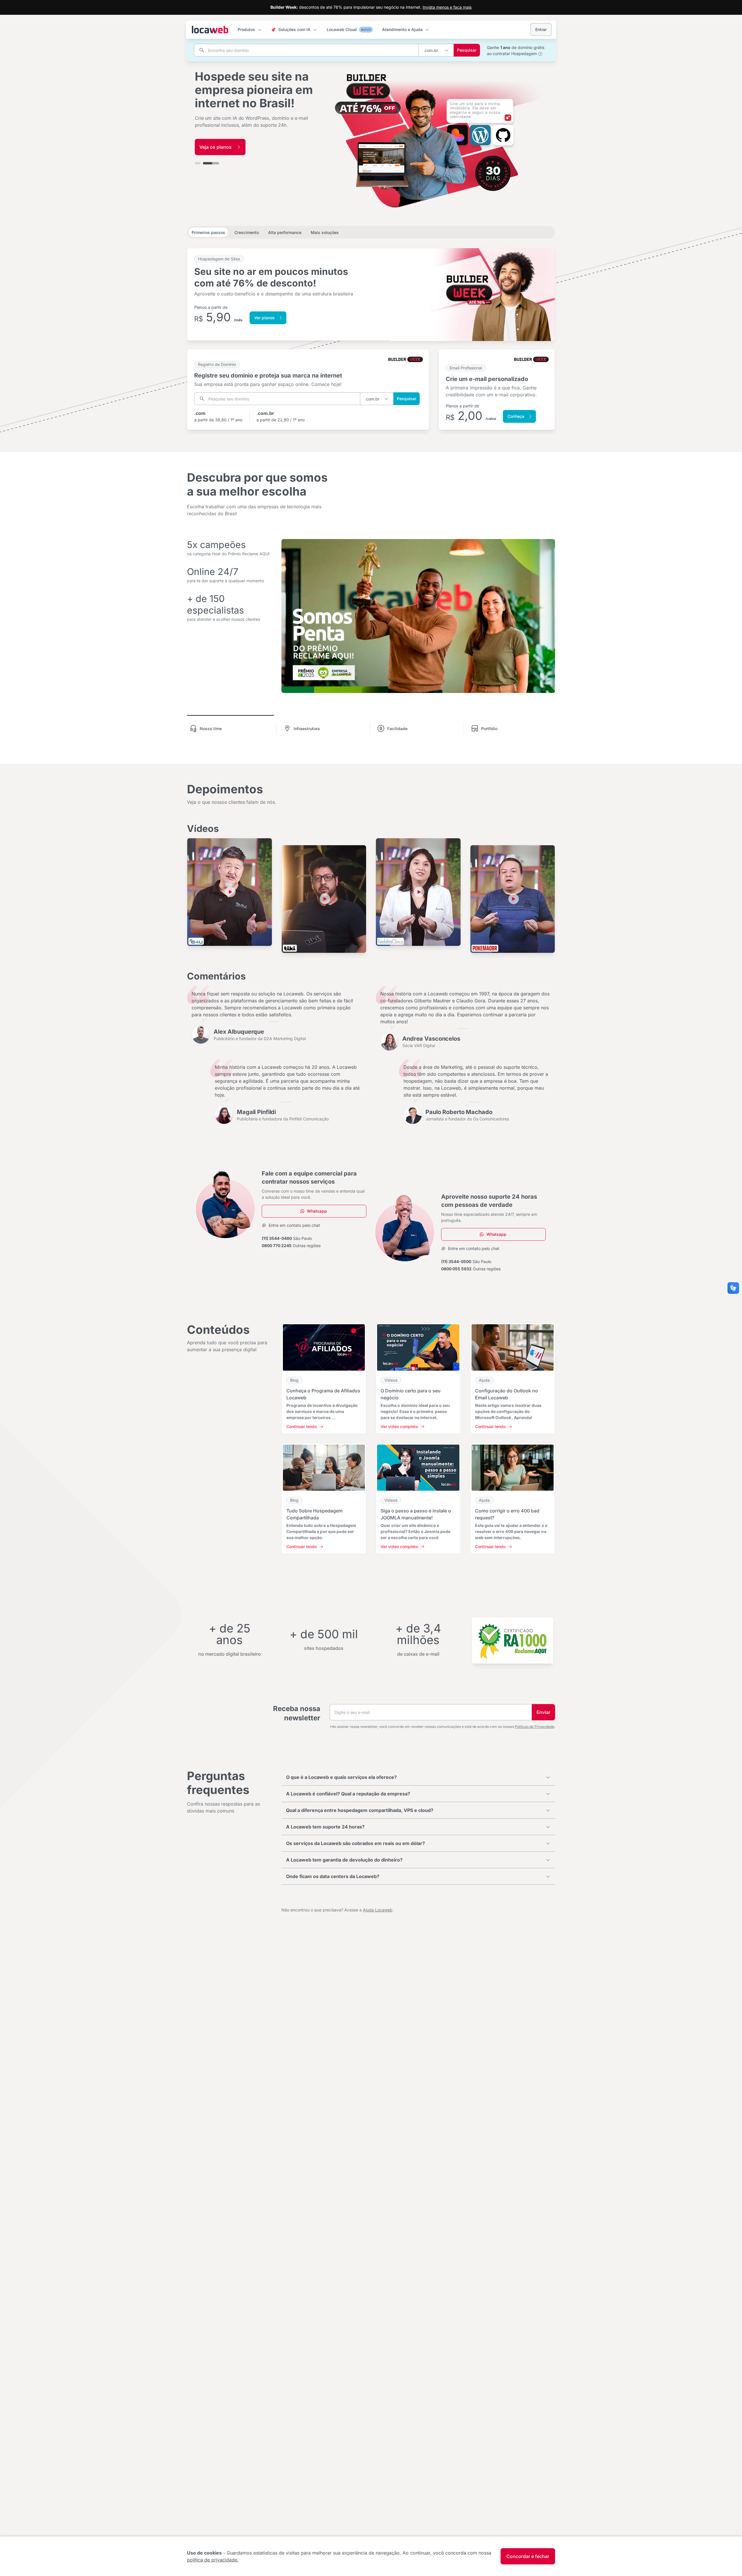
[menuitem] (250, 30)
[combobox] (436, 50)
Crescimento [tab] (247, 232)
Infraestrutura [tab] (307, 729)
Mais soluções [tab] (325, 232)
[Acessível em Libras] (733, 1288)
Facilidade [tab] (397, 729)
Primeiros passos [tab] (208, 232)
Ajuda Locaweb (378, 1910)
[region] (371, 115)
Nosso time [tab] (211, 729)
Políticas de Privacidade (534, 1727)
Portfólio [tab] (489, 729)
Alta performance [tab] (285, 232)
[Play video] (230, 892)
